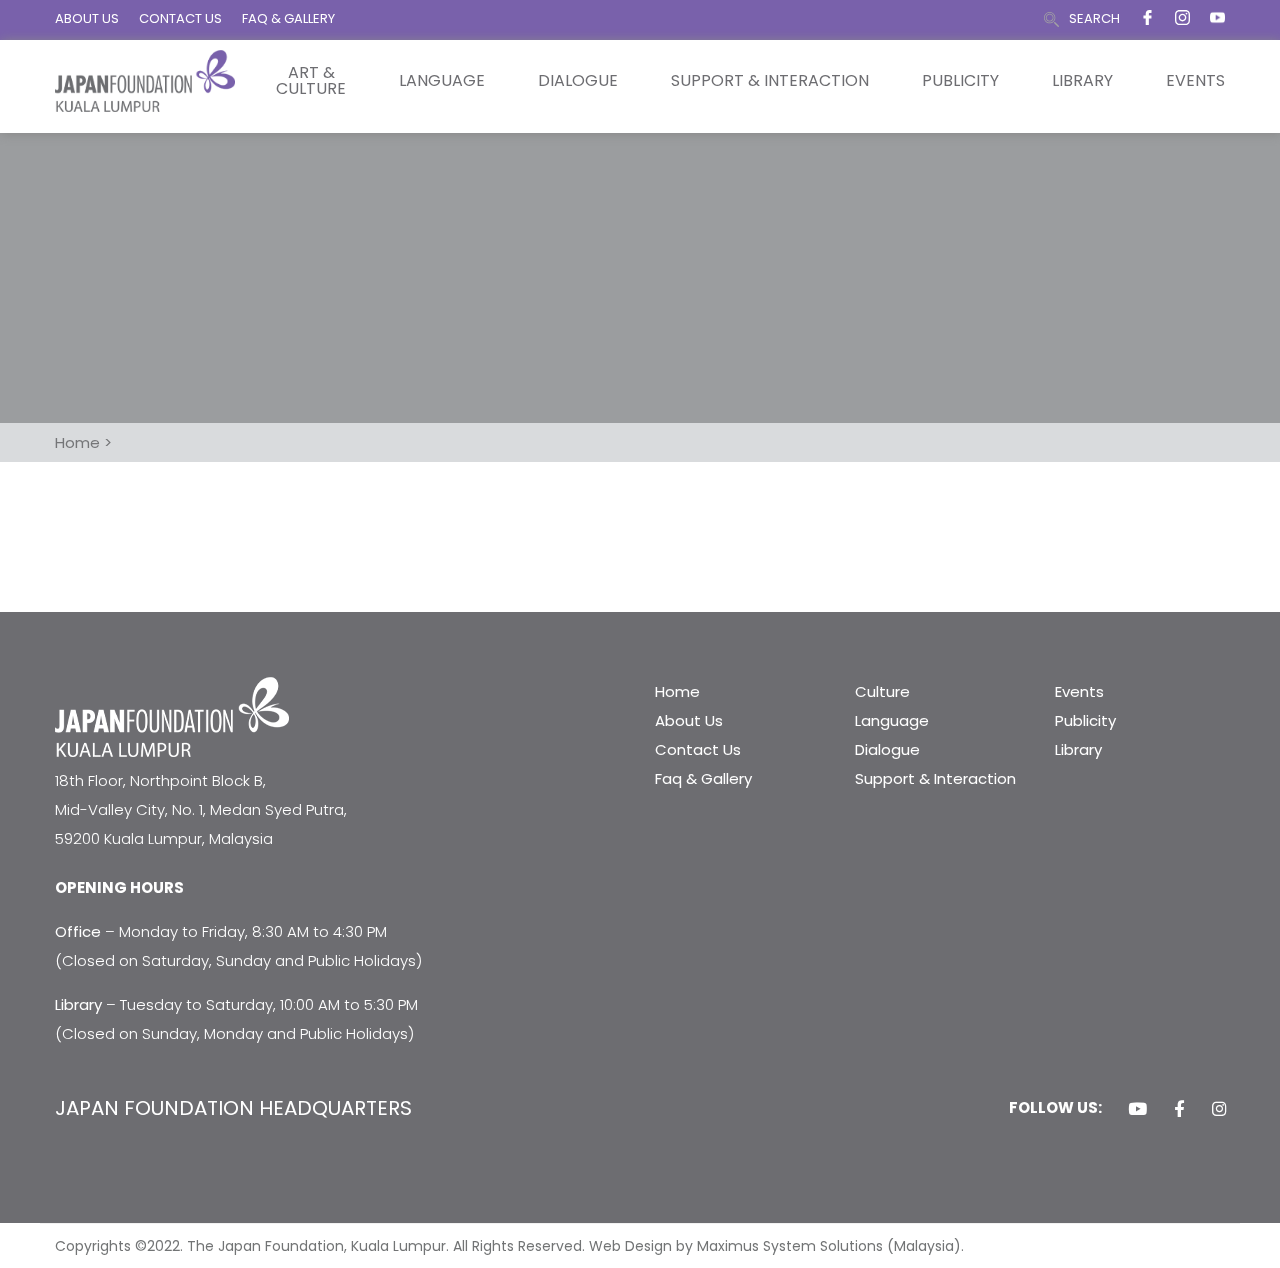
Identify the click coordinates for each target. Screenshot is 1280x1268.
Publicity (960, 81)
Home (677, 691)
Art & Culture (311, 81)
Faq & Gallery (703, 778)
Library (1082, 81)
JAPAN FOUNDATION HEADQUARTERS (233, 1108)
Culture (882, 691)
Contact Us (698, 749)
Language (442, 81)
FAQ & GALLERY (288, 18)
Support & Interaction (770, 81)
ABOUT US (87, 18)
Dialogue (578, 81)
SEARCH (1094, 18)
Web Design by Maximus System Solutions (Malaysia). (776, 1246)
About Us (689, 720)
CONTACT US (180, 18)
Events (1195, 81)
